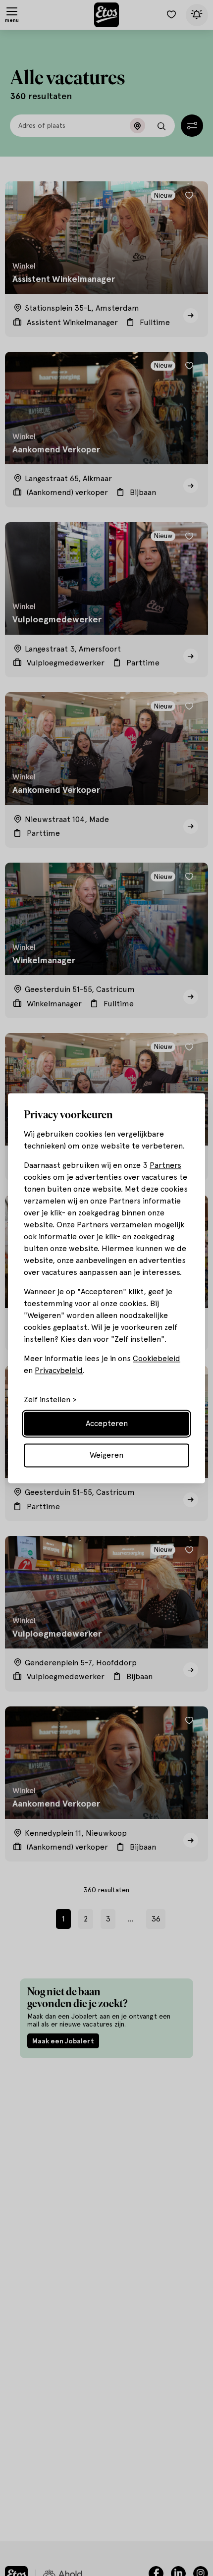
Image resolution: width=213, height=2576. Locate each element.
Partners (165, 1165)
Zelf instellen (47, 1400)
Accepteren (107, 1423)
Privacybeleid (59, 1370)
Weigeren (106, 1455)
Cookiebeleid (157, 1358)
